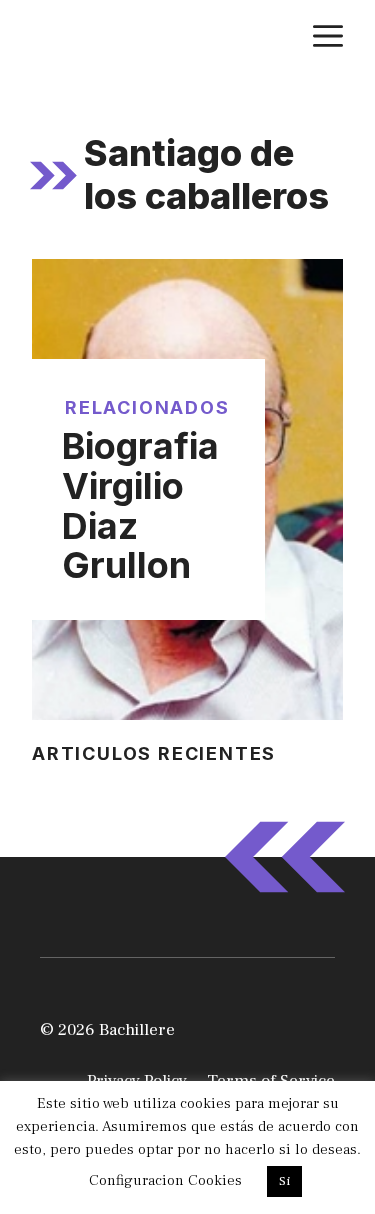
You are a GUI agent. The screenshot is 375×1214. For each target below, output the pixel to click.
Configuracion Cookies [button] (165, 1180)
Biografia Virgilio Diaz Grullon (140, 505)
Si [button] (284, 1181)
